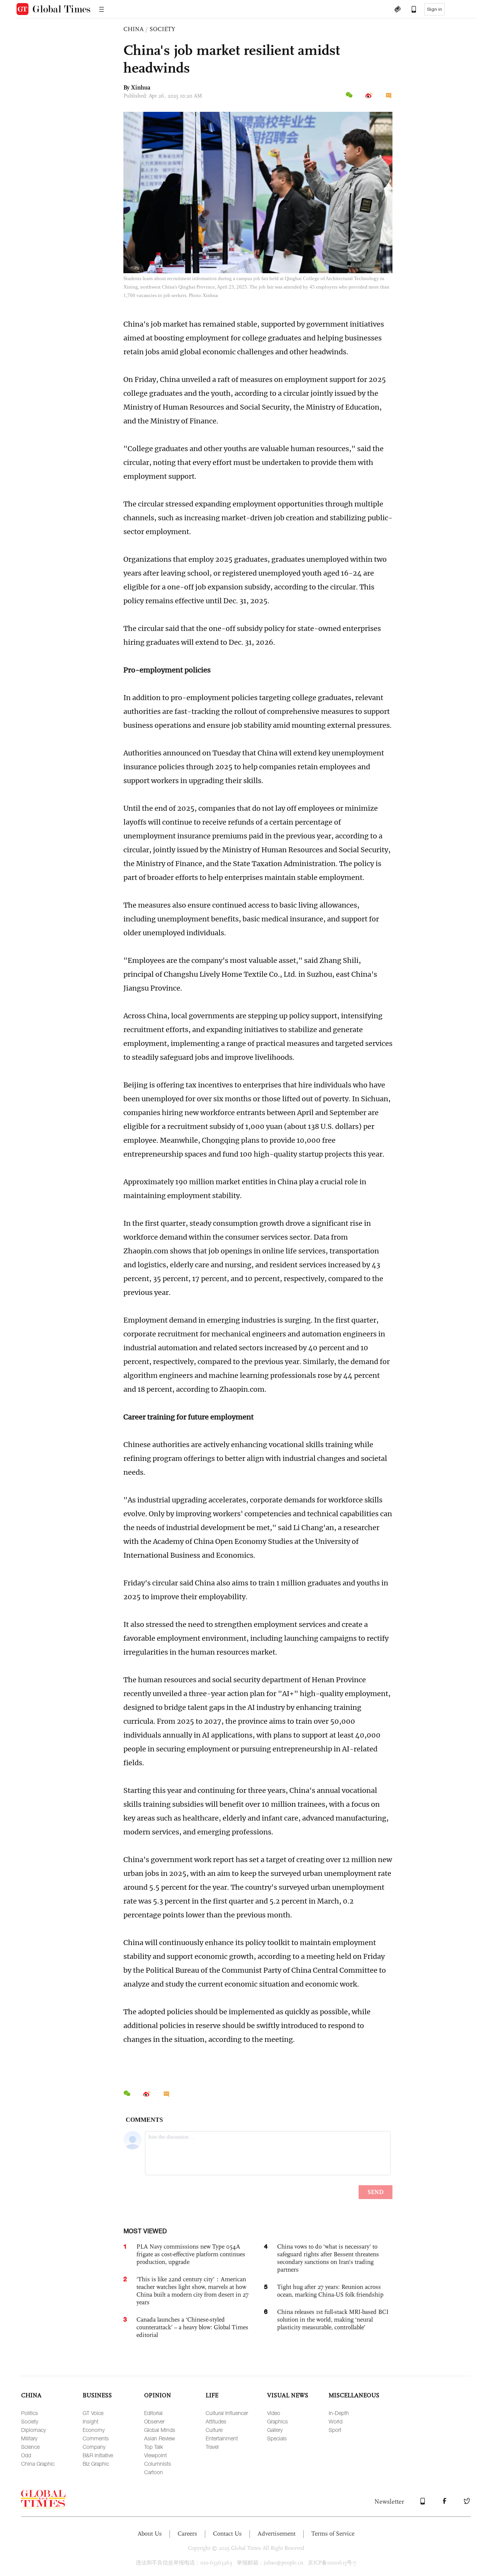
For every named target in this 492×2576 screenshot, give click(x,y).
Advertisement (277, 2534)
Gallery (275, 2430)
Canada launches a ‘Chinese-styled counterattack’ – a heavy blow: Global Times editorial (192, 2327)
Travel (212, 2447)
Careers (187, 2534)
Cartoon (154, 2472)
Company (94, 2447)
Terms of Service (333, 2534)
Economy (94, 2430)
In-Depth (339, 2413)
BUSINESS (97, 2395)
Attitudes (216, 2421)
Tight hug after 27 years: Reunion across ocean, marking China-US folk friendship (330, 2291)
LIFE (212, 2395)
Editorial (153, 2413)
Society (30, 2421)
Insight (91, 2421)
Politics (30, 2413)
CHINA (134, 29)
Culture (214, 2430)
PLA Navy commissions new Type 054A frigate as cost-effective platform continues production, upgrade (191, 2254)
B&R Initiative (98, 2455)
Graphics (278, 2421)
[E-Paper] (397, 10)
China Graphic (38, 2464)
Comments (96, 2438)
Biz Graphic (96, 2464)
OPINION (158, 2395)
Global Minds (160, 2430)
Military (29, 2438)
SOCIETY (162, 29)
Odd (26, 2455)
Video (274, 2413)
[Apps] (410, 10)
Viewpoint (155, 2455)
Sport (335, 2430)
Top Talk (154, 2447)
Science (30, 2447)
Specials (277, 2438)
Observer (154, 2421)
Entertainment (222, 2438)
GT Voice (93, 2413)
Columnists (158, 2464)
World (336, 2421)
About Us (150, 2534)
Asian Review (160, 2438)
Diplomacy (33, 2430)
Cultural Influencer (227, 2413)
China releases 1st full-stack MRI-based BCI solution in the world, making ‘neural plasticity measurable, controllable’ (333, 2320)
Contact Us (227, 2534)
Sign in (435, 9)
